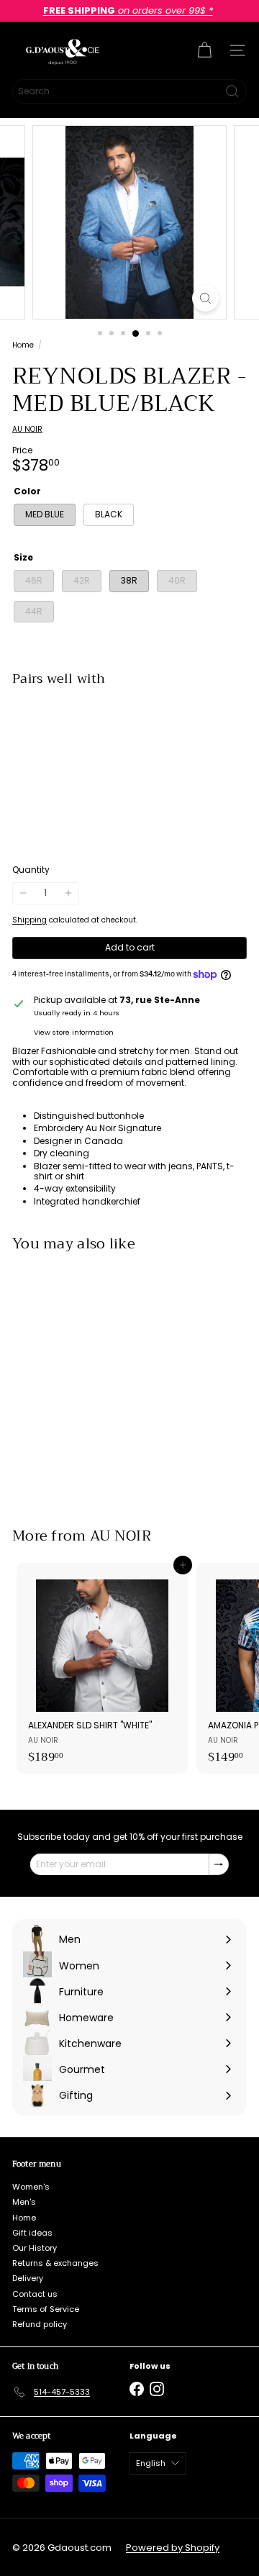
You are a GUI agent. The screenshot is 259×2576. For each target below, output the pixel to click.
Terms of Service (46, 2309)
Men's (24, 2202)
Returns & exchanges (55, 2263)
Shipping (29, 920)
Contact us (35, 2294)
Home (23, 345)
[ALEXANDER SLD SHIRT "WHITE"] (102, 1668)
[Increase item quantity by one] (68, 893)
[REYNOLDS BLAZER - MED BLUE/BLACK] (129, 743)
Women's (31, 2187)
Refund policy (40, 2324)
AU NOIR (121, 1536)
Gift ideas (32, 2233)
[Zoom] (205, 298)
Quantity (31, 870)
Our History (35, 2248)
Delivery (28, 2278)
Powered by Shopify (173, 2548)
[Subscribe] (219, 1864)
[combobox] (129, 91)
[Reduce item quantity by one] (23, 893)
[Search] (232, 91)
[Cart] (204, 50)
